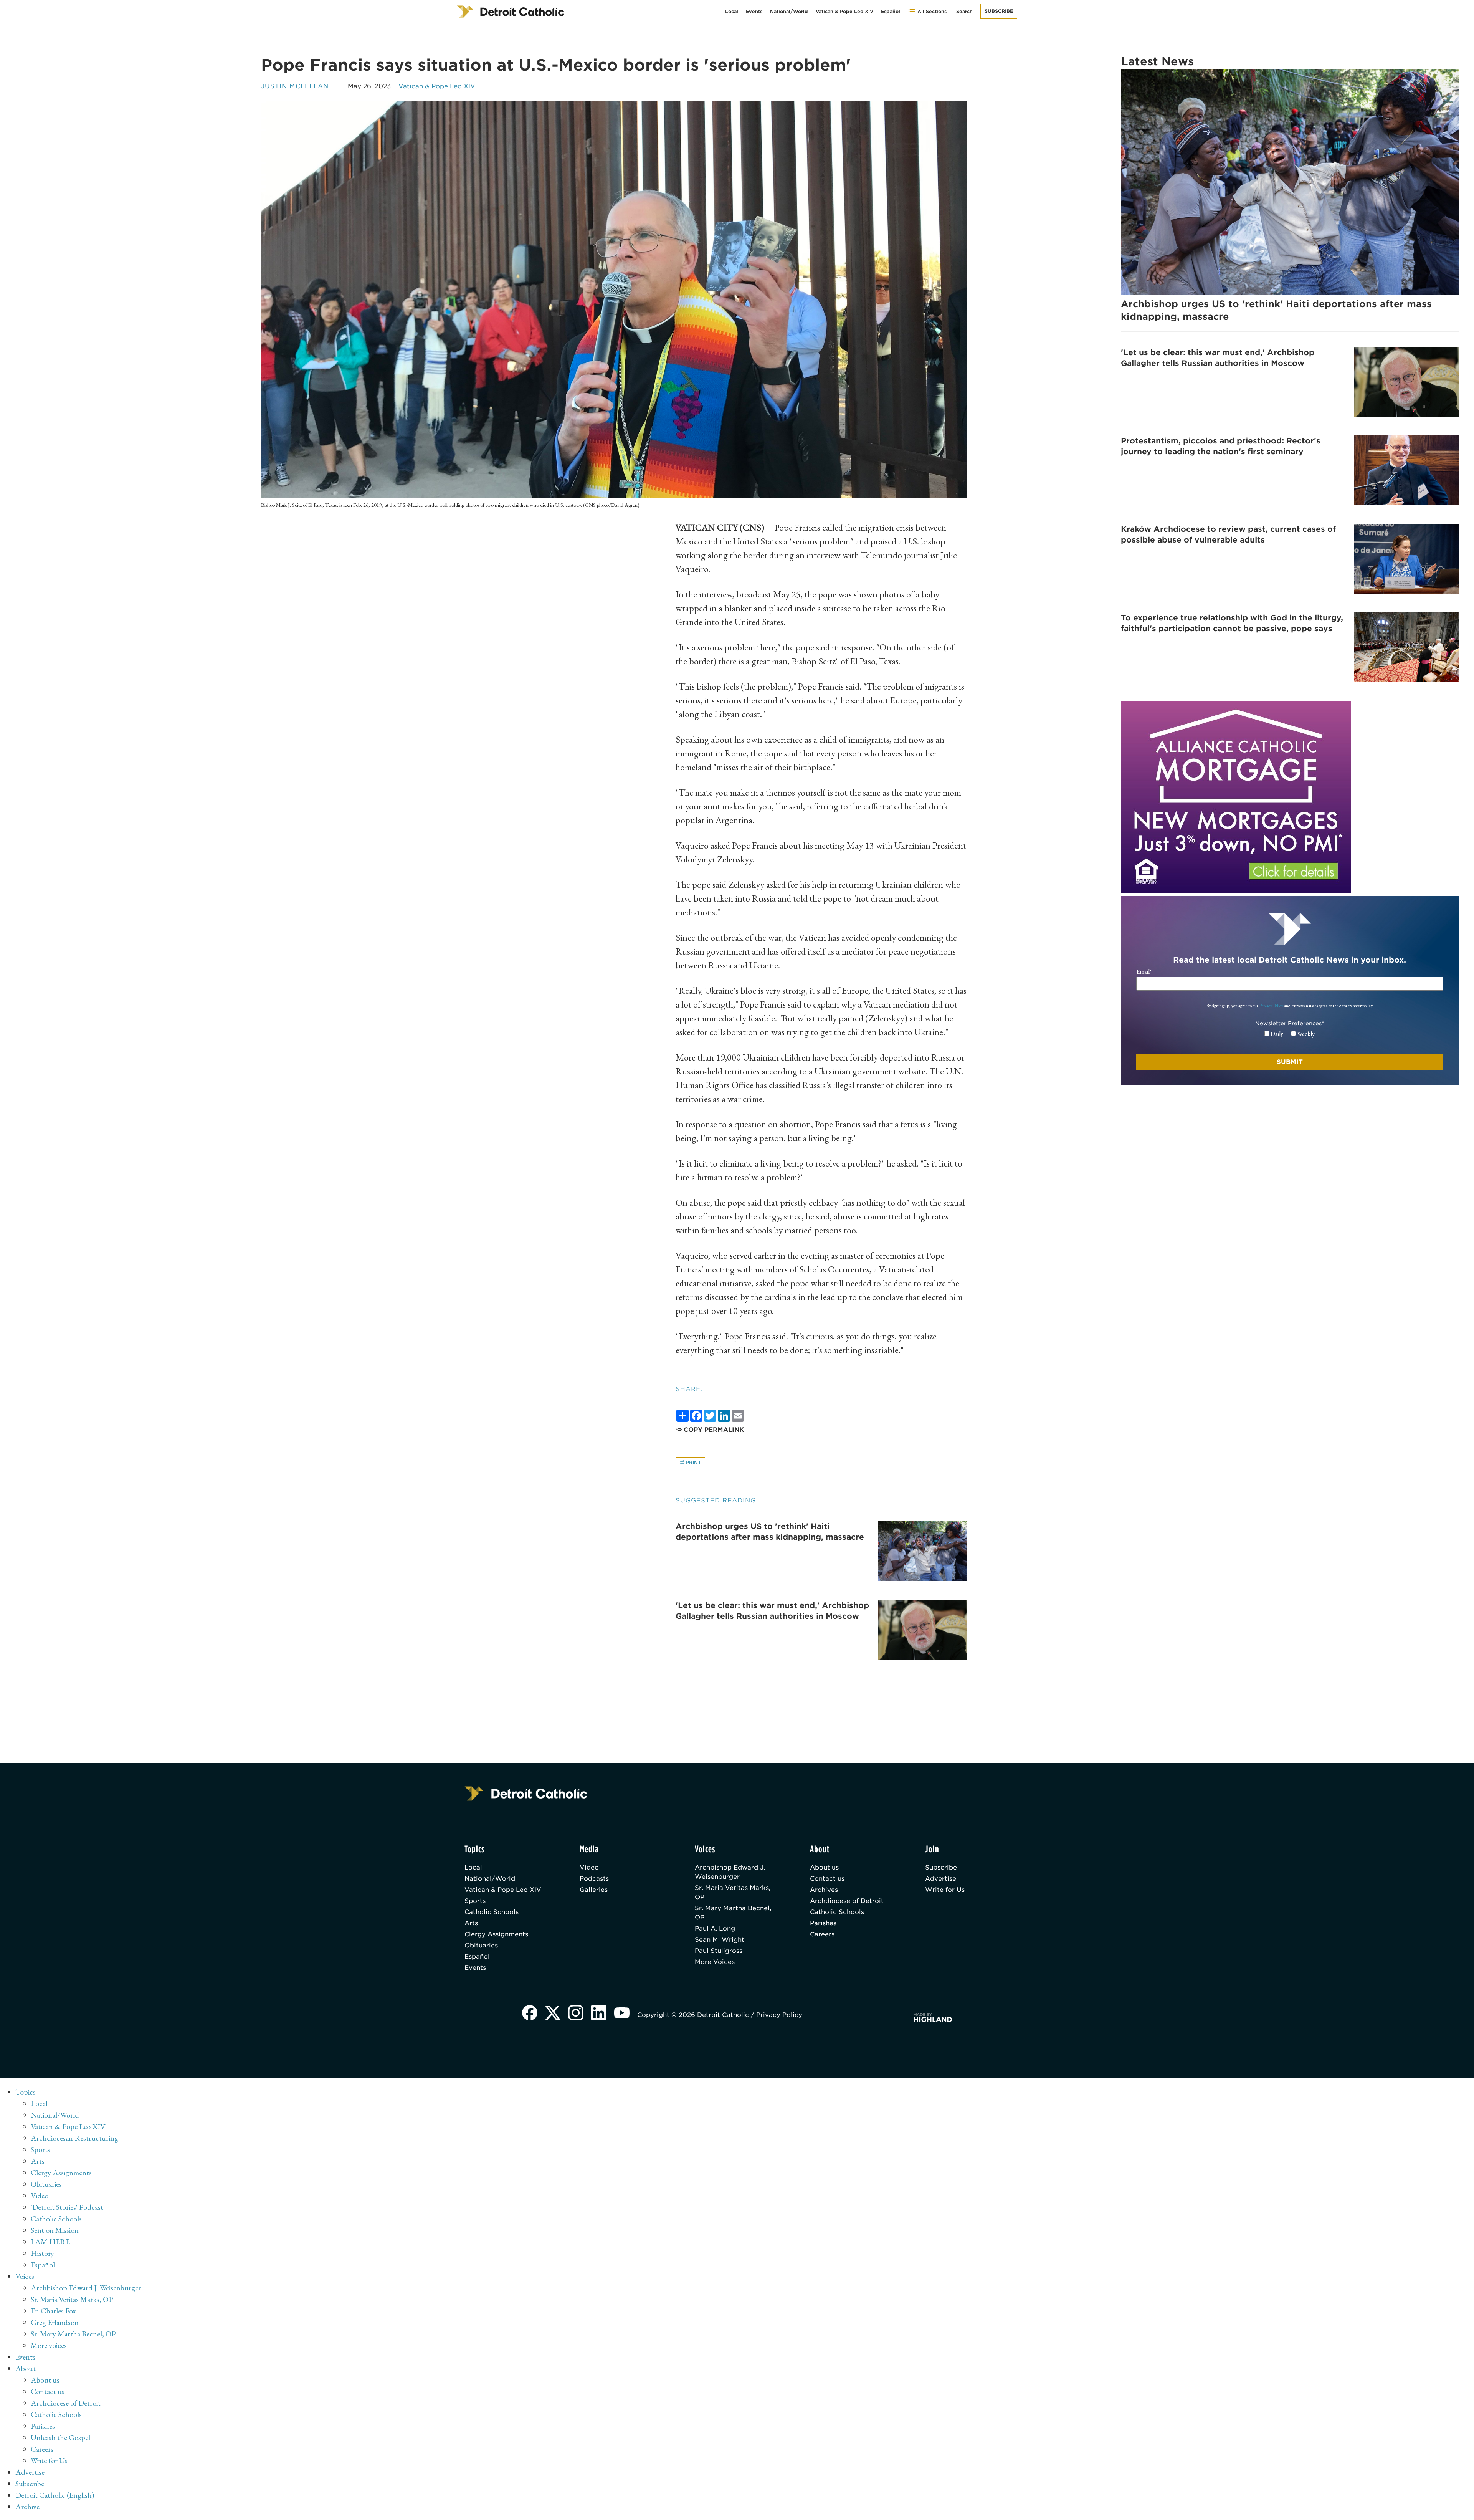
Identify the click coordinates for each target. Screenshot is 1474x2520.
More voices (49, 2345)
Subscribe (999, 11)
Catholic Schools (492, 1912)
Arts (471, 1923)
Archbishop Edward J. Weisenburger (730, 1872)
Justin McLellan (295, 86)
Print (693, 1462)
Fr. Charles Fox (53, 2311)
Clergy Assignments (496, 1934)
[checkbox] (1290, 1034)
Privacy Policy (1271, 1006)
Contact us (827, 1879)
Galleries (594, 1890)
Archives (824, 1890)
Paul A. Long (715, 1928)
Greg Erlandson (55, 2322)
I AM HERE (50, 2242)
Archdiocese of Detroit (847, 1901)
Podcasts (594, 1879)
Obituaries (481, 1945)
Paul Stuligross (719, 1951)
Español (891, 11)
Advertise (941, 1879)
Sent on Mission (55, 2230)
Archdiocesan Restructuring (74, 2138)
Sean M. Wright (720, 1940)
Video (589, 1867)
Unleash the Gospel (60, 2437)
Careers (822, 1934)
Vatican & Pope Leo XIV (844, 11)
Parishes (823, 1923)
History (42, 2253)
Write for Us (945, 1890)
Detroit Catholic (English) (55, 2495)
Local (732, 11)
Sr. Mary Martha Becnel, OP (733, 1913)
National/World (789, 11)
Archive (27, 2507)
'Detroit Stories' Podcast (67, 2207)
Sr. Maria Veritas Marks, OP (733, 1892)
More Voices (715, 1962)
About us (824, 1867)
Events (754, 11)
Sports (475, 1901)
